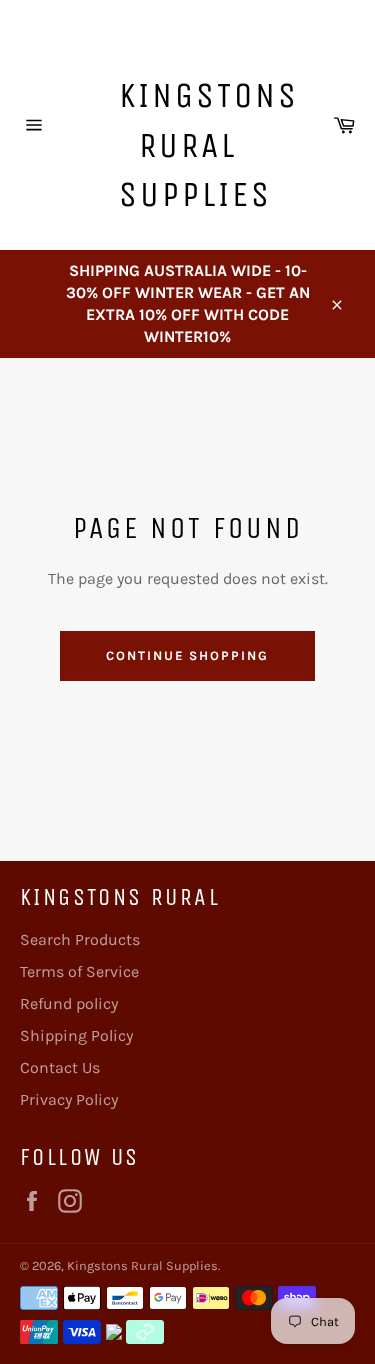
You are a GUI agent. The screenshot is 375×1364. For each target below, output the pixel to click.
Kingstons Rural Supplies (198, 145)
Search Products (80, 939)
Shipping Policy (76, 1035)
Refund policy (69, 1003)
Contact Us (60, 1067)
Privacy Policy (69, 1099)
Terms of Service (79, 971)
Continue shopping (187, 655)
